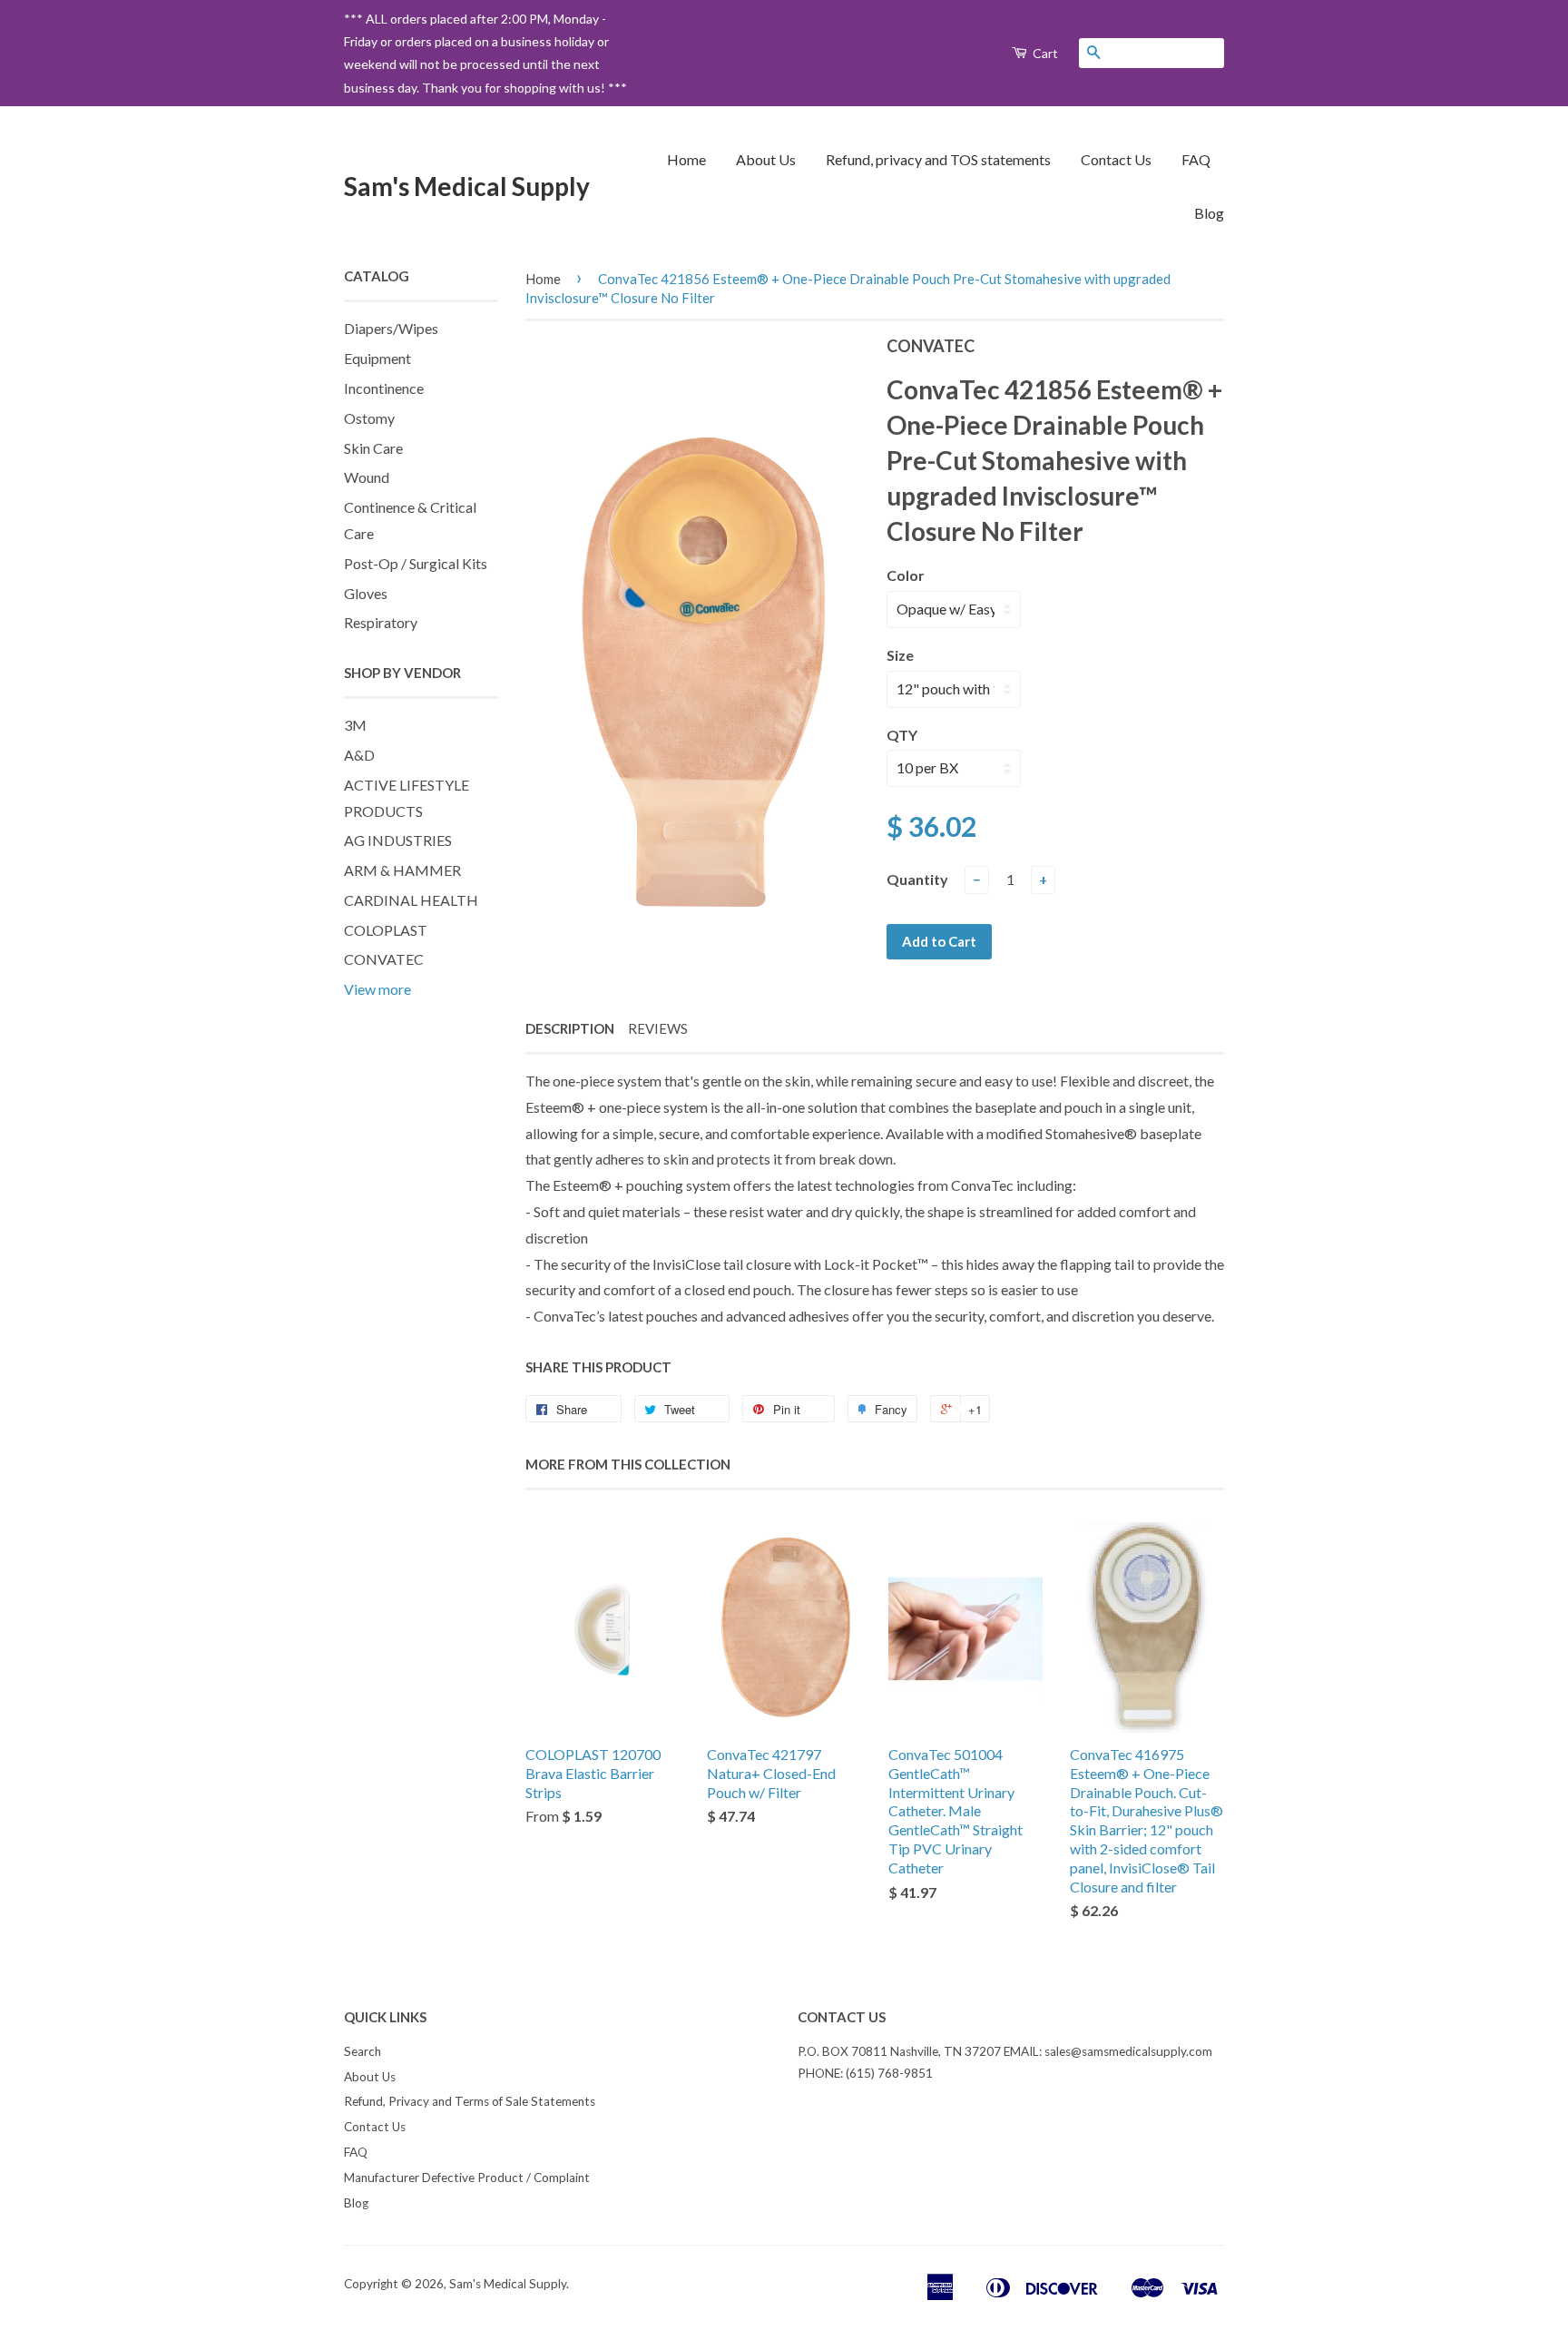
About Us (766, 159)
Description (570, 1028)
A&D (359, 755)
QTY (902, 735)
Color (906, 575)
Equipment (377, 358)
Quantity (917, 879)
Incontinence (384, 388)
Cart (1044, 53)
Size (900, 655)
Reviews (658, 1028)
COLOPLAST (386, 930)
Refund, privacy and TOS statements (938, 159)
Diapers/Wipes (391, 328)
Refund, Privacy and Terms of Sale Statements (470, 2101)
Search (363, 2051)
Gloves (366, 593)
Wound (367, 477)
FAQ (1196, 159)
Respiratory (381, 622)
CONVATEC (384, 959)
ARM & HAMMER (402, 870)
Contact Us (1116, 159)
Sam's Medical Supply (467, 186)
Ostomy (369, 418)
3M (355, 725)
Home (686, 159)
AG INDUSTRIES (398, 840)
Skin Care (373, 448)
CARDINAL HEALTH (411, 900)
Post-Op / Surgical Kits (416, 563)
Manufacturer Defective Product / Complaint (467, 2178)
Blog (1209, 213)
